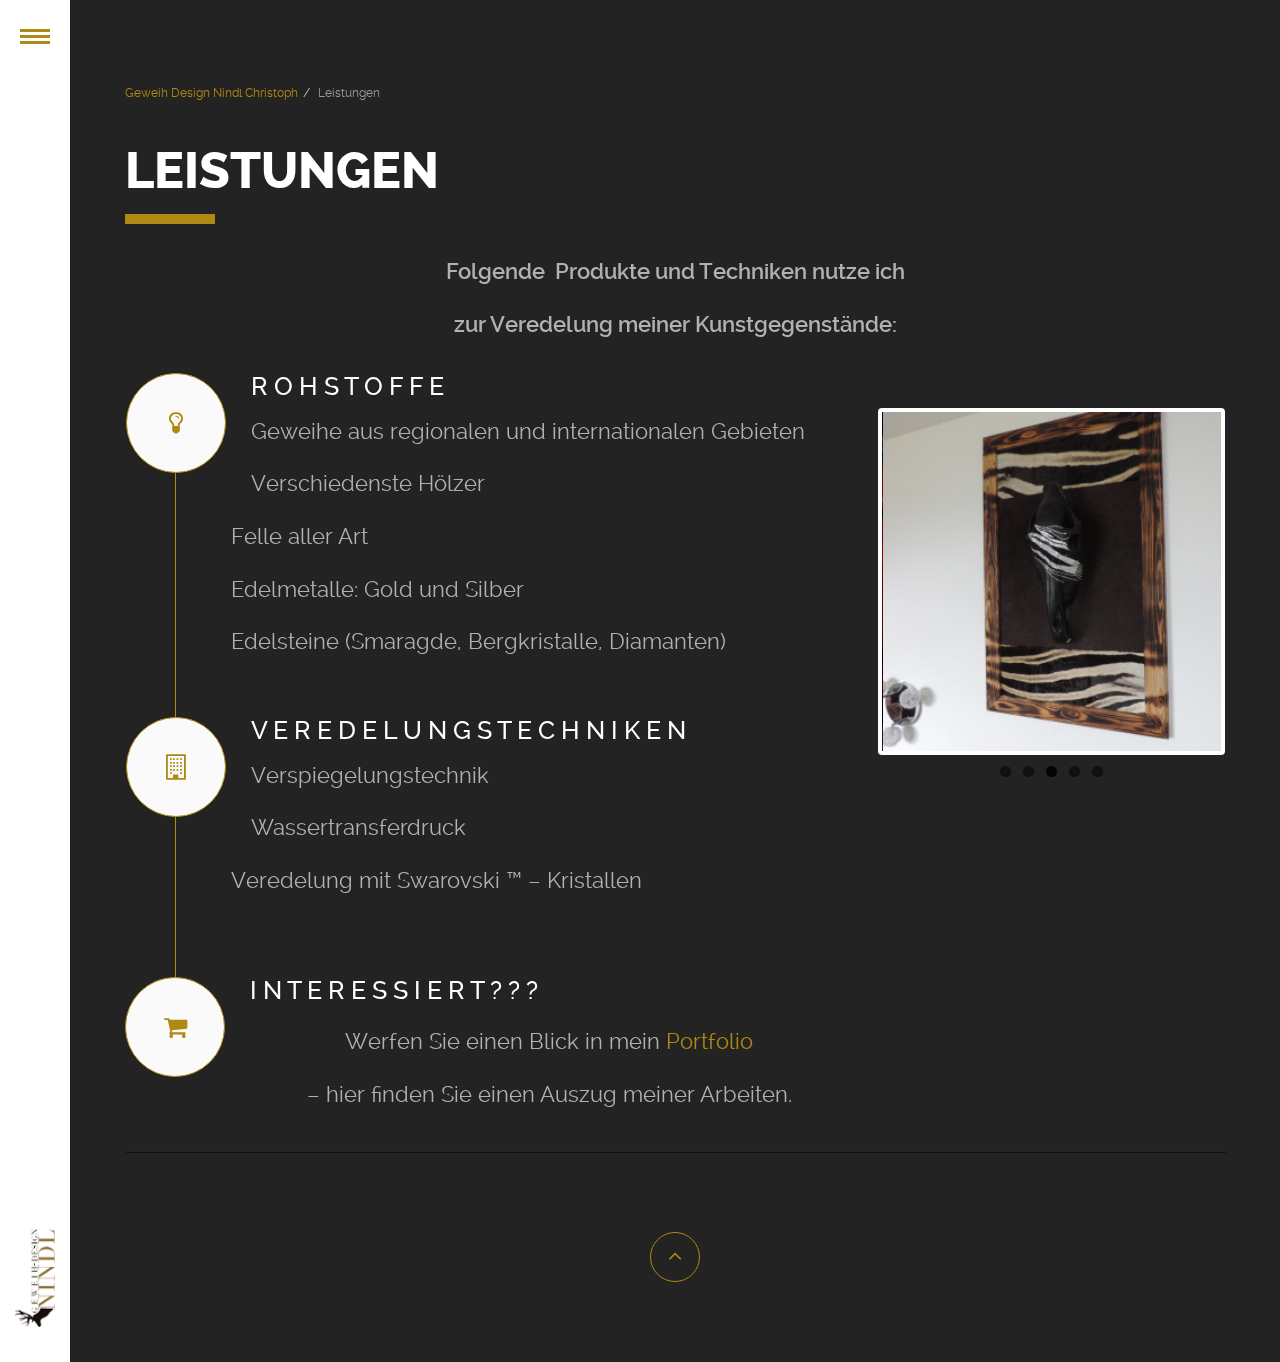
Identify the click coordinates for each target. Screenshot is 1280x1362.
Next (1251, 581)
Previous (852, 581)
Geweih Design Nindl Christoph (211, 93)
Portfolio (709, 1041)
